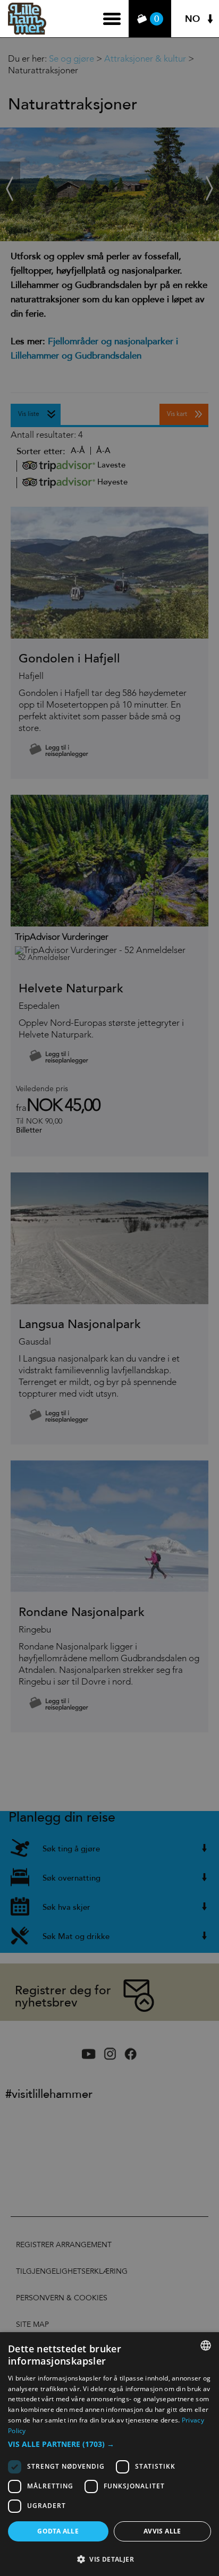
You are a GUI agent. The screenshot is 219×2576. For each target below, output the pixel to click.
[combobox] (206, 2345)
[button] (109, 2444)
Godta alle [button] (58, 2531)
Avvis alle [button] (162, 2531)
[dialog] (109, 2454)
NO (192, 19)
